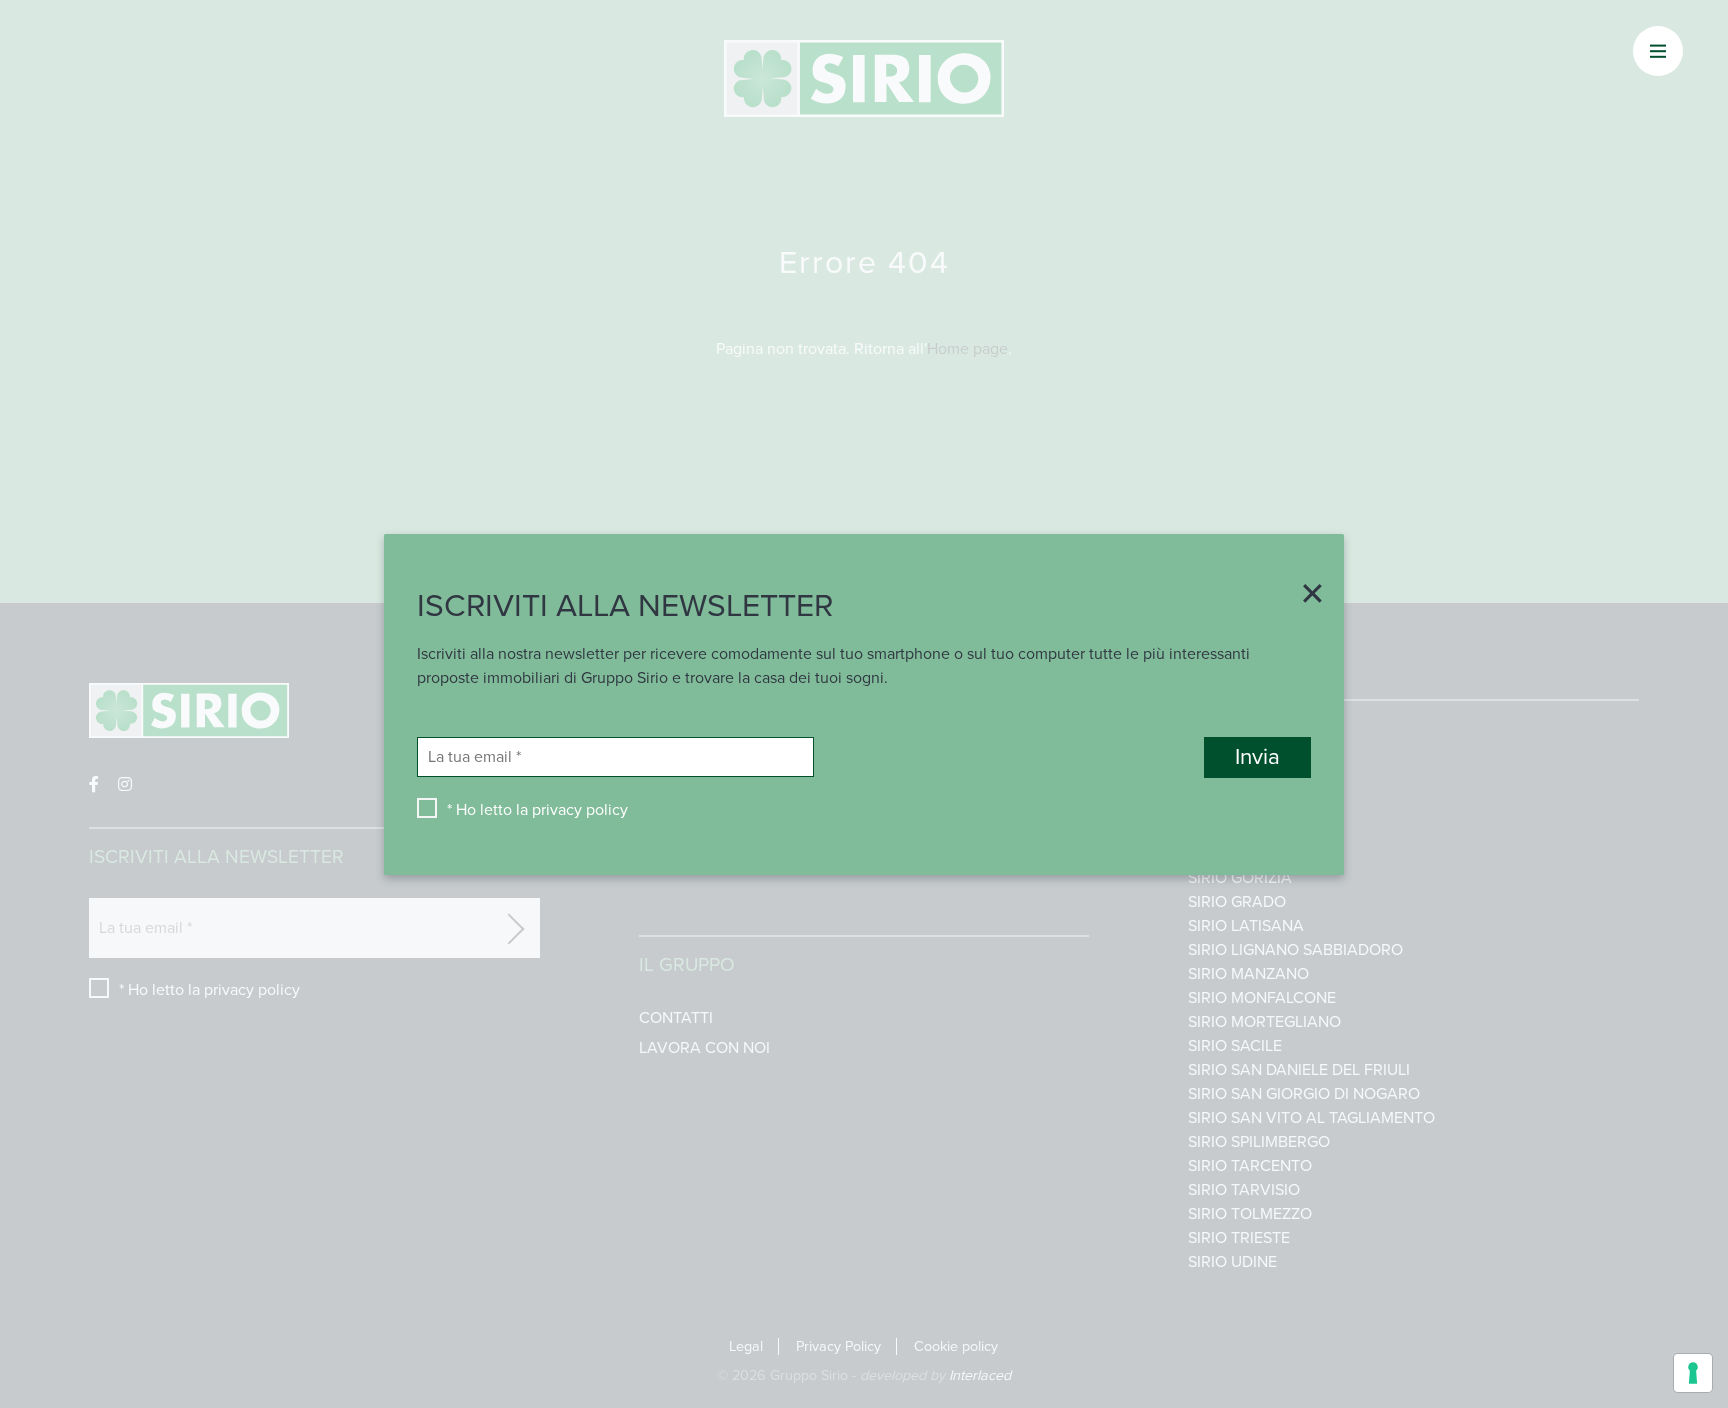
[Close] (1305, 595)
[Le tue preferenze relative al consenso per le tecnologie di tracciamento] (1693, 1373)
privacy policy (580, 809)
